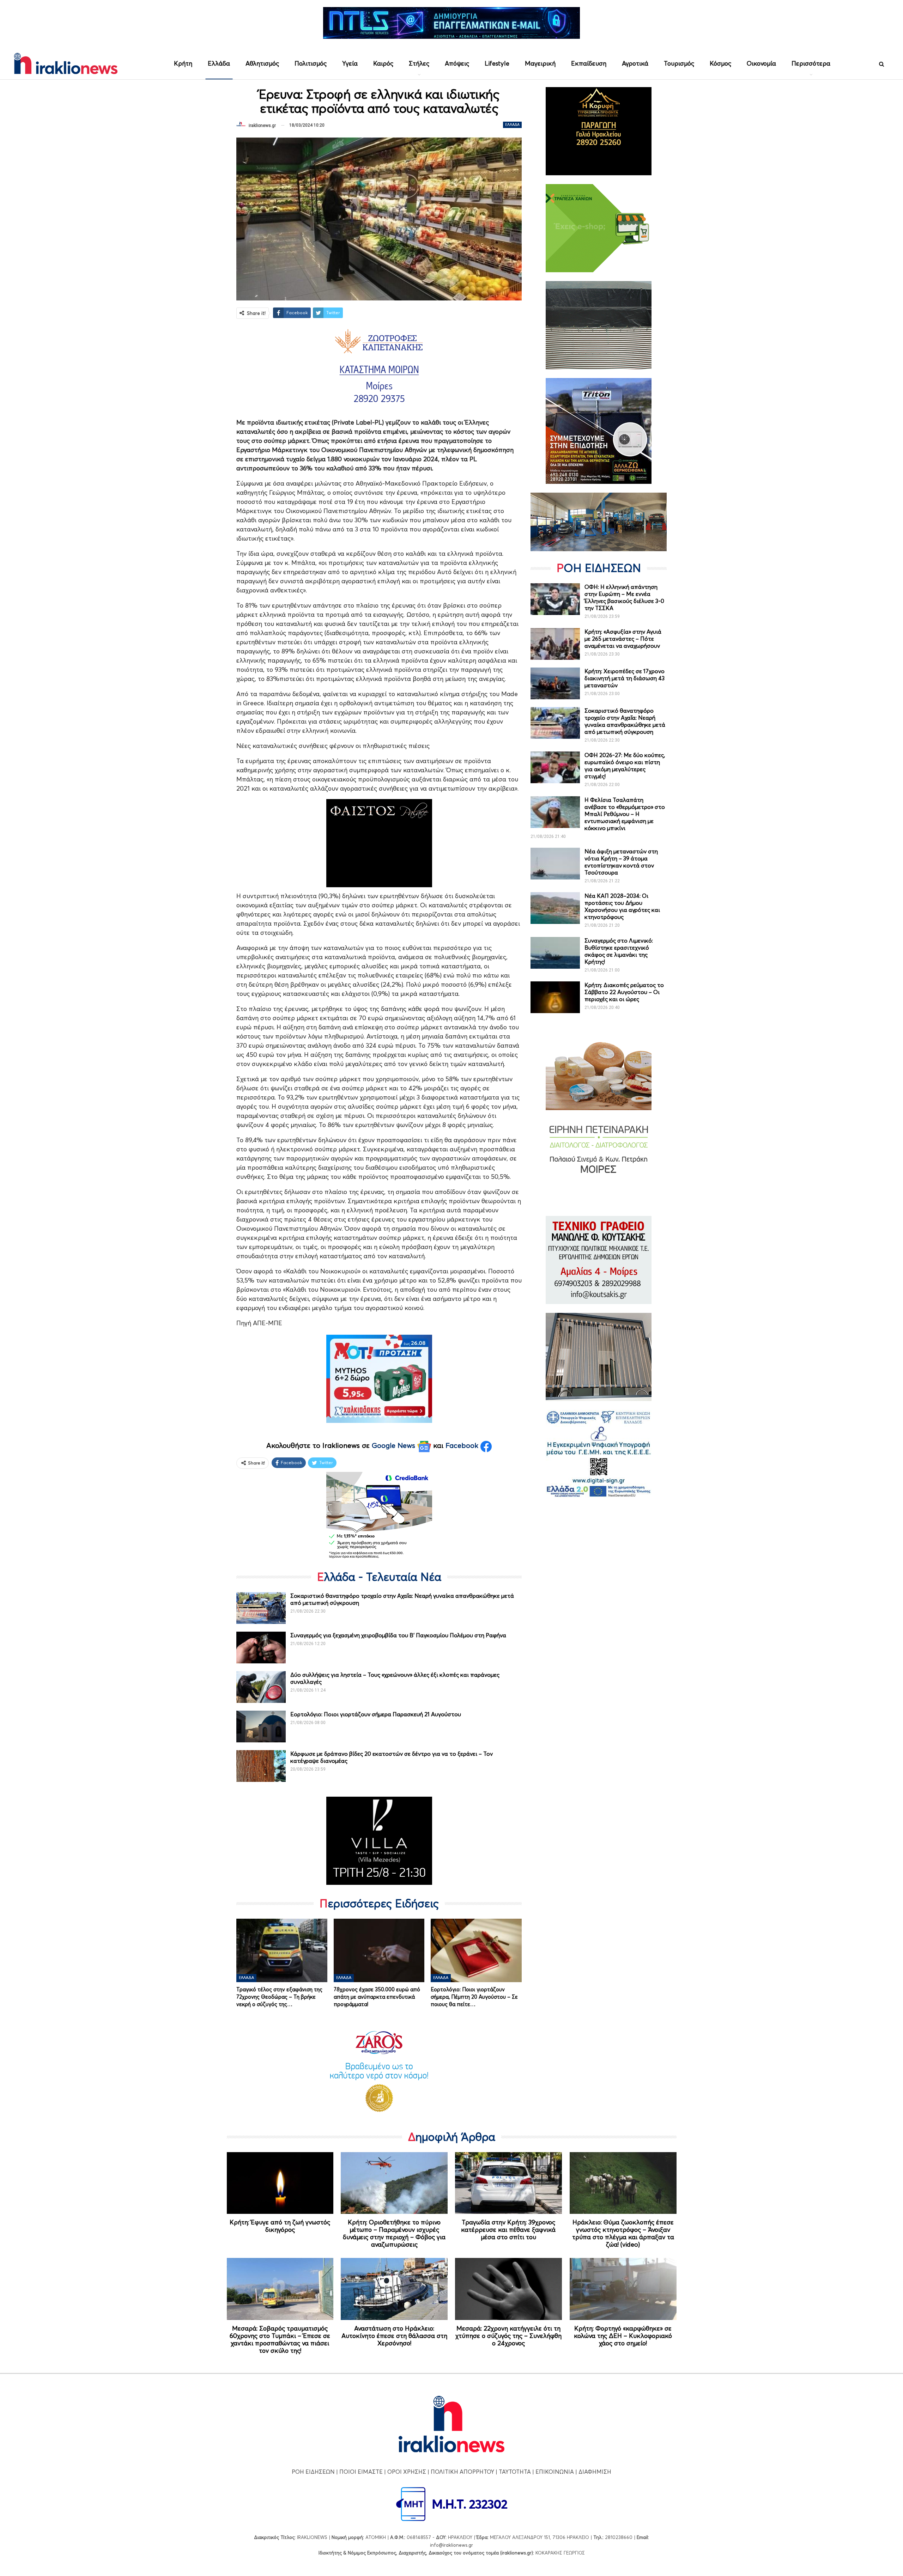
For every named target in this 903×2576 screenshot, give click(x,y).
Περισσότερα (811, 63)
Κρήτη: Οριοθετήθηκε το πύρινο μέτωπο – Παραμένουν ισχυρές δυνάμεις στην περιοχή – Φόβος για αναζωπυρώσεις (394, 2233)
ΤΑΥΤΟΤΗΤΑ (515, 2472)
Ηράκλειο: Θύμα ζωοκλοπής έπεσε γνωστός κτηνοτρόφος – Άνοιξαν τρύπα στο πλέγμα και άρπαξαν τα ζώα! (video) (623, 2233)
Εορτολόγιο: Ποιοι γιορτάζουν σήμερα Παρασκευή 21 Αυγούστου (376, 1714)
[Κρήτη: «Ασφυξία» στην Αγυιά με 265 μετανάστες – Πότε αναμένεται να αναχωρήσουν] (555, 644)
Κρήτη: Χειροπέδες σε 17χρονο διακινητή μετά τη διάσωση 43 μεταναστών (625, 678)
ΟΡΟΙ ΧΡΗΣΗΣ (407, 2472)
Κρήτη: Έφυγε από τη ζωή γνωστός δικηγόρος (280, 2226)
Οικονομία (761, 63)
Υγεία (350, 63)
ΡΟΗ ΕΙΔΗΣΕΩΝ (313, 2472)
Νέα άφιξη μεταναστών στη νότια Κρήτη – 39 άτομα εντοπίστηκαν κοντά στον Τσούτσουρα (621, 862)
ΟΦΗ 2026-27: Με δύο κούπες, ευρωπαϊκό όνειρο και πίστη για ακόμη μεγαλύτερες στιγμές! (625, 766)
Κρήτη (183, 63)
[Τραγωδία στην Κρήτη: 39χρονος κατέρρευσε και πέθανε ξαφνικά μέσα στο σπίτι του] (508, 2183)
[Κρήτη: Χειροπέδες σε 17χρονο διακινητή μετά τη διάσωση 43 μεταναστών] (555, 683)
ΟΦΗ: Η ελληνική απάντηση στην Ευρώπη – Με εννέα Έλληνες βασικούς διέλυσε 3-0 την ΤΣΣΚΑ (624, 597)
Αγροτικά (635, 63)
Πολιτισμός (311, 63)
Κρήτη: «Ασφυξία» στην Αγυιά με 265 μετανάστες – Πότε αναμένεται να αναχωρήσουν (623, 639)
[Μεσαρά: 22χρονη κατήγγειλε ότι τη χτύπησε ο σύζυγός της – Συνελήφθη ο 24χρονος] (508, 2289)
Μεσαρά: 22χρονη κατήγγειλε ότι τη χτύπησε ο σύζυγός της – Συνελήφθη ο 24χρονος (508, 2336)
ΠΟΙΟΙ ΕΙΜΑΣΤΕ (361, 2472)
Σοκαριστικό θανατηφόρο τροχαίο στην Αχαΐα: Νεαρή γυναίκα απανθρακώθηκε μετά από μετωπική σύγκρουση (625, 721)
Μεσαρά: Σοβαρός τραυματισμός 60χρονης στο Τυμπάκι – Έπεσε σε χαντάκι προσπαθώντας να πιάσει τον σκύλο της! (280, 2339)
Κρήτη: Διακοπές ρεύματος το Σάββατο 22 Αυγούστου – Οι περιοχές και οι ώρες (624, 992)
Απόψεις (457, 63)
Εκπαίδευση (589, 63)
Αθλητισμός (262, 63)
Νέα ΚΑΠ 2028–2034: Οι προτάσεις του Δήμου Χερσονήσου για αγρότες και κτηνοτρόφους (622, 906)
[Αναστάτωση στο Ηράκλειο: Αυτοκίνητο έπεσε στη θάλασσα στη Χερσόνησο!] (394, 2289)
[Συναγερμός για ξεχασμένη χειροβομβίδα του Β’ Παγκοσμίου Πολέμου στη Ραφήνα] (261, 1648)
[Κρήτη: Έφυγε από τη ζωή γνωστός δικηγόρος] (280, 2183)
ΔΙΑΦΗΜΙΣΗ (595, 2472)
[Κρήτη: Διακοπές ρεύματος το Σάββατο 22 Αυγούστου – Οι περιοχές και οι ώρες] (555, 997)
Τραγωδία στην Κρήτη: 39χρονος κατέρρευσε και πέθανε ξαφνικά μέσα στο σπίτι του (508, 2230)
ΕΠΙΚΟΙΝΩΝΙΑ (555, 2472)
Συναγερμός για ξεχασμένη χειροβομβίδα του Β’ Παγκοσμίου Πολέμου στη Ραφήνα (398, 1635)
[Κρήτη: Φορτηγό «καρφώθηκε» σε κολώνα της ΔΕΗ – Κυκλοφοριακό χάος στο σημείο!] (623, 2289)
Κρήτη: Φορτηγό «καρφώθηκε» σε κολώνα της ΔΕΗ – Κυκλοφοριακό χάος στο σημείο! (623, 2336)
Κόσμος (720, 63)
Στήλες (419, 63)
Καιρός (383, 63)
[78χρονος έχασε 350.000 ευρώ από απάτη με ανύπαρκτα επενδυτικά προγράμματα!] (379, 1950)
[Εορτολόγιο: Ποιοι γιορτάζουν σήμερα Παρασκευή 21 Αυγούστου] (261, 1727)
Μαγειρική (540, 63)
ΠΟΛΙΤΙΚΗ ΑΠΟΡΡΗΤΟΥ (462, 2472)
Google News (395, 1445)
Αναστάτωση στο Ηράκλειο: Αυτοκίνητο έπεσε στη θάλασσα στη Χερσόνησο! (394, 2336)
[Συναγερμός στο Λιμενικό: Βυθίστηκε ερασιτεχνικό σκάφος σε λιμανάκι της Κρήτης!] (555, 953)
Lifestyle (497, 63)
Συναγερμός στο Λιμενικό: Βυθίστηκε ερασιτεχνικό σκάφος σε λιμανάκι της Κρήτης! (619, 951)
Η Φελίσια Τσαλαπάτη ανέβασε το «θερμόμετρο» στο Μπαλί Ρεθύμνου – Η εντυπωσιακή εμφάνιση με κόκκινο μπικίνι (625, 814)
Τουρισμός (679, 63)
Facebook (463, 1445)
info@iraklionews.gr (451, 2545)
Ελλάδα (219, 63)
